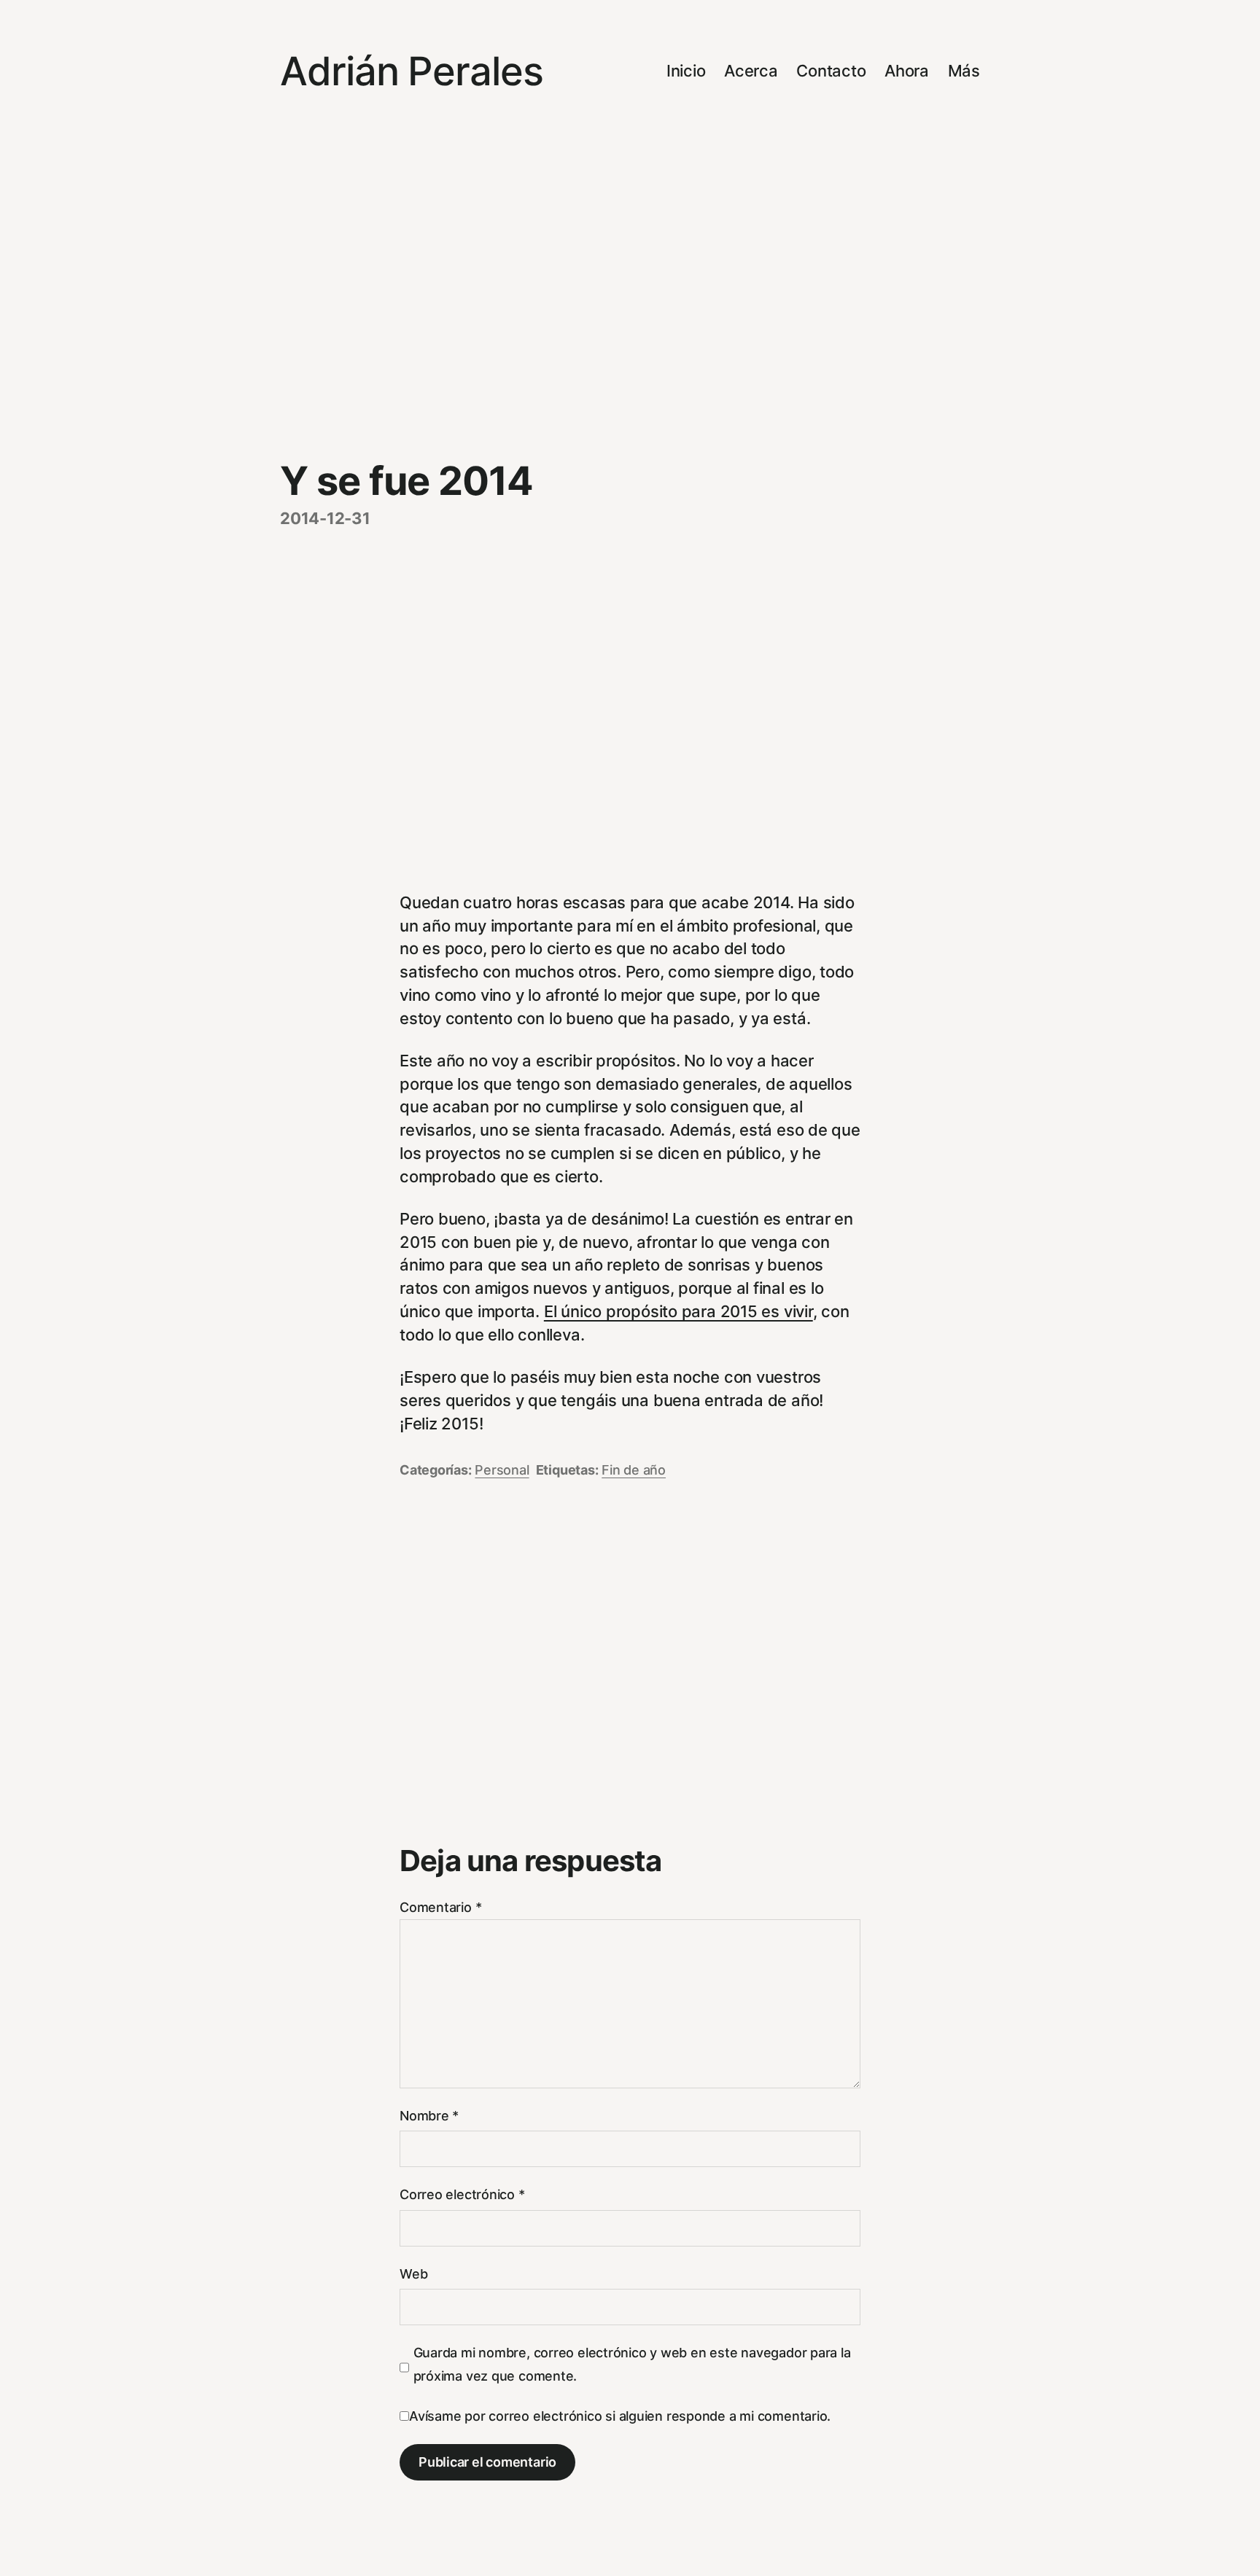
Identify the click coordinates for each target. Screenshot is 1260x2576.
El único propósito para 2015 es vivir (678, 1311)
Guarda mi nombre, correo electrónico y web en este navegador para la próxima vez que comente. (632, 2364)
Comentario (440, 1907)
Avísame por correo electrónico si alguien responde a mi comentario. (620, 2416)
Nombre (429, 2116)
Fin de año (634, 1470)
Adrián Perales (412, 71)
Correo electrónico (462, 2194)
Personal (502, 1470)
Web (413, 2274)
